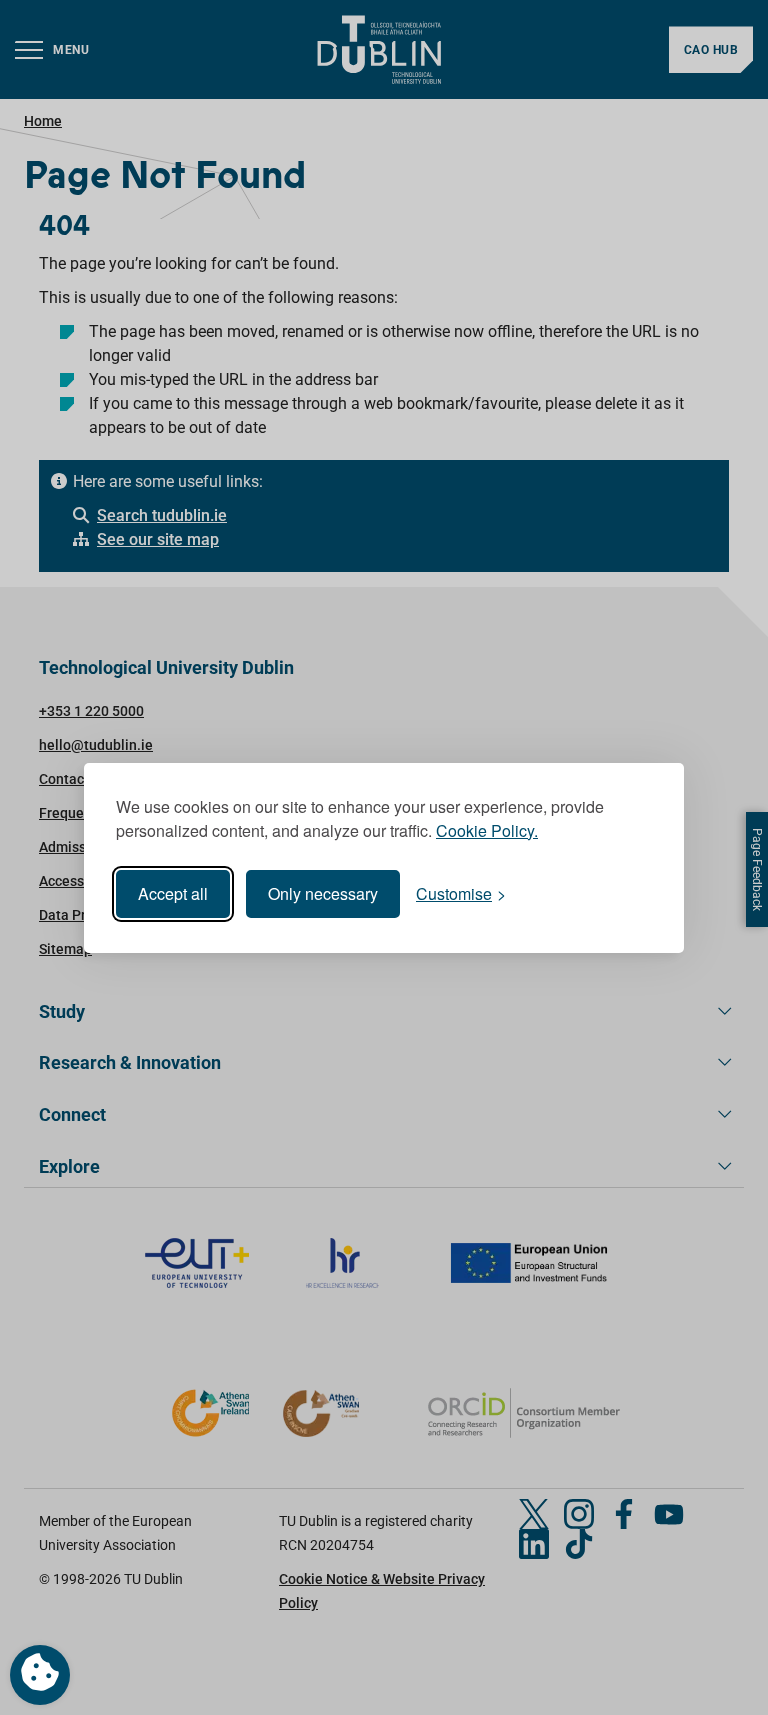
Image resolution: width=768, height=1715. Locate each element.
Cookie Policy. (487, 830)
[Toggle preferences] (40, 1675)
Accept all (173, 893)
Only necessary (323, 893)
